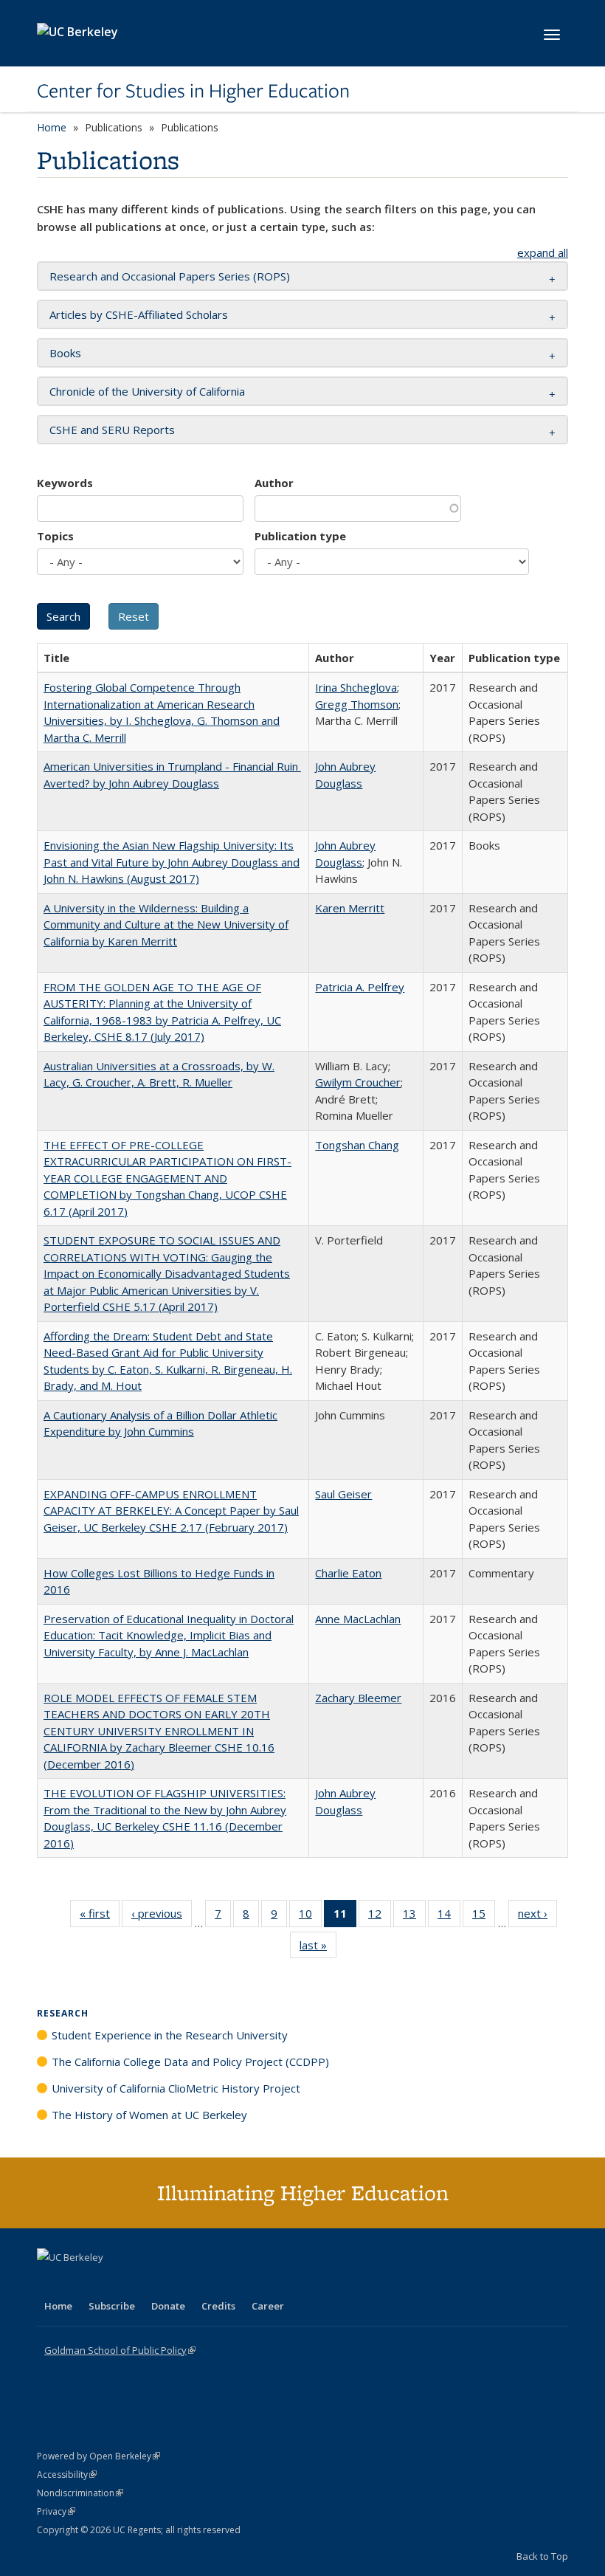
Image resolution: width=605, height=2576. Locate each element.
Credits (218, 2306)
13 (414, 1916)
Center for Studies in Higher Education (193, 91)
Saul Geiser (343, 1494)
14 (449, 1916)
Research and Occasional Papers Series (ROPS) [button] (170, 276)
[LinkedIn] (79, 2282)
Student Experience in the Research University (170, 2035)
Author (274, 483)
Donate (168, 2306)
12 (380, 1916)
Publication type (300, 536)
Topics (55, 536)
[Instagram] (136, 2282)
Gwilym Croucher (358, 1082)
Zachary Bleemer (358, 1698)
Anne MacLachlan (358, 1619)
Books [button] (65, 353)
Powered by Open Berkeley (98, 2456)
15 (484, 1916)
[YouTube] (108, 2282)
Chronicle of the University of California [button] (147, 391)
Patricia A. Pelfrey (360, 987)
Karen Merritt (350, 908)
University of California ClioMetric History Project (176, 2088)
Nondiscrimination (80, 2493)
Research (63, 2013)
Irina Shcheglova (356, 687)
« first (100, 1916)
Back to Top (542, 2556)
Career (268, 2306)
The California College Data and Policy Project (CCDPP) (190, 2062)
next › (537, 1916)
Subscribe (112, 2306)
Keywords (65, 483)
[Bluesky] (165, 2282)
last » (318, 1948)
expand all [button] (543, 252)
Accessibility (67, 2475)
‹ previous (162, 1916)
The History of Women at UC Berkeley (149, 2115)
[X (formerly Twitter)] (50, 2282)
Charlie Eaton (348, 1573)
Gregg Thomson (357, 704)
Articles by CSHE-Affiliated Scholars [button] (139, 314)
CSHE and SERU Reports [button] (112, 430)
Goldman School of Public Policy (120, 2350)
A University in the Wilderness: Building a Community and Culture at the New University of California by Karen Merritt (166, 924)
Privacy (56, 2511)
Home (52, 127)
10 (310, 1916)
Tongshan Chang (357, 1145)
